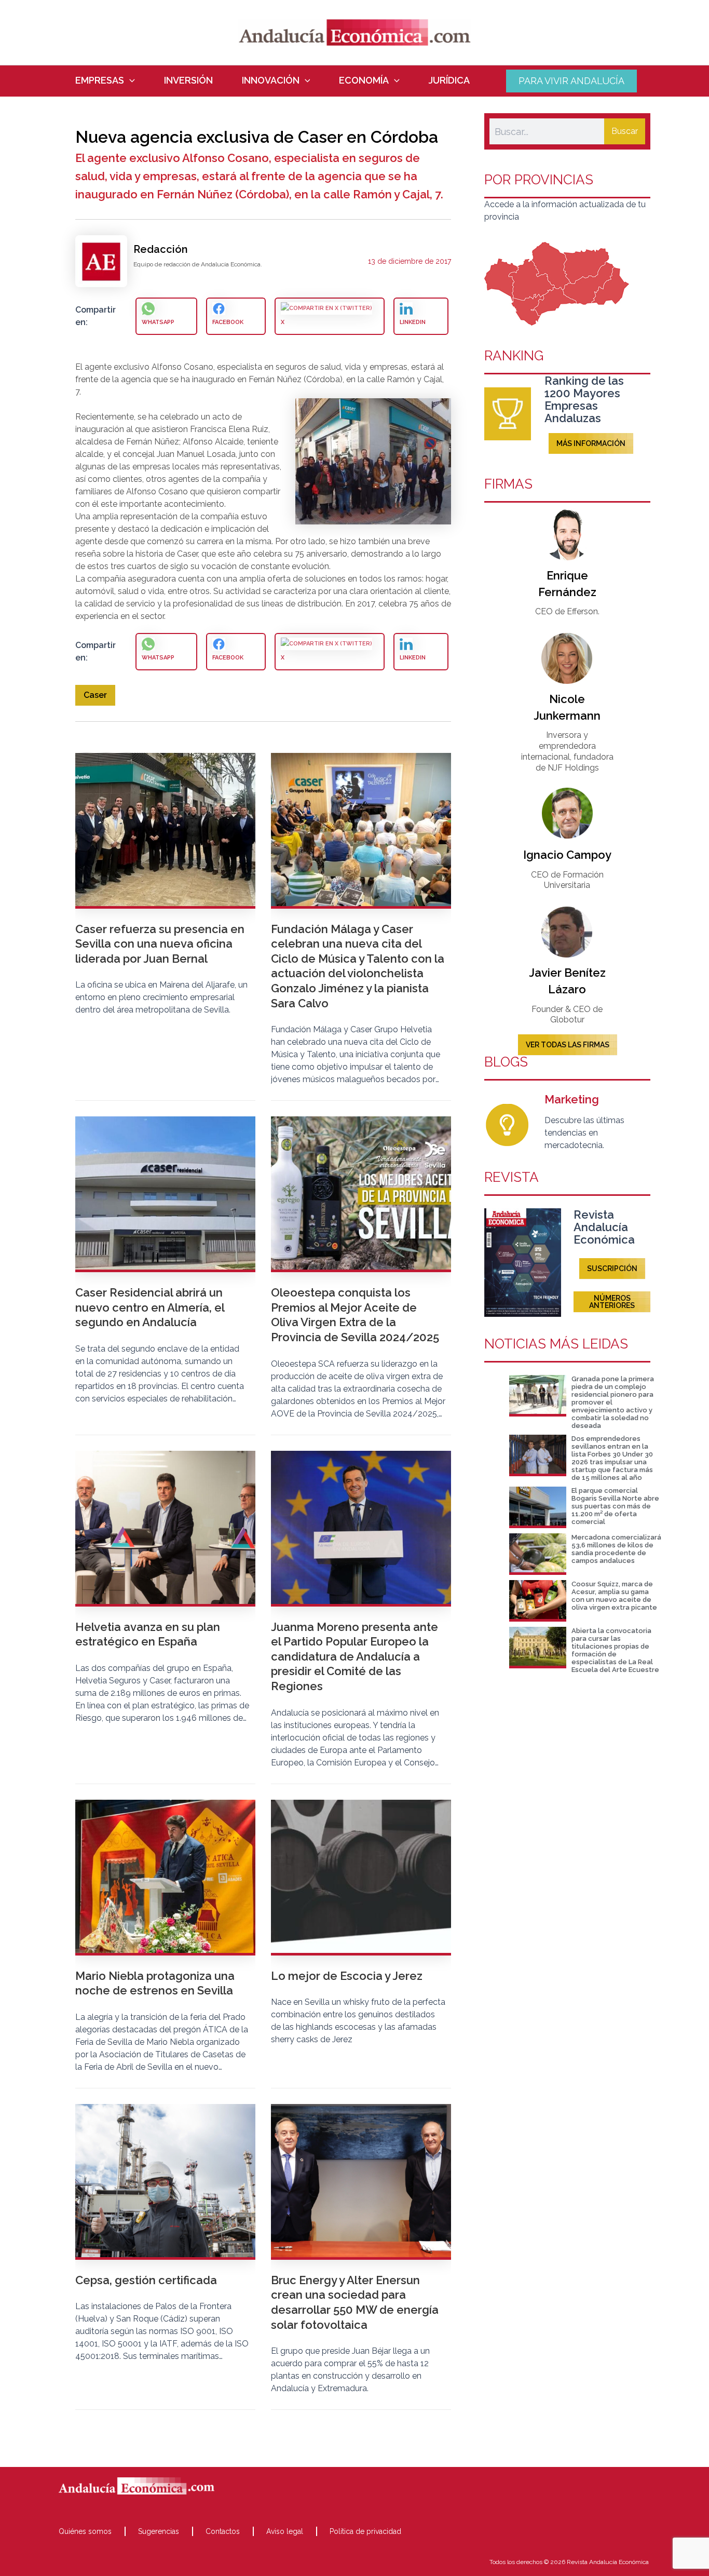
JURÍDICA (449, 80)
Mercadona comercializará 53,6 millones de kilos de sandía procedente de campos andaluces (616, 1549)
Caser (95, 695)
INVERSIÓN (188, 80)
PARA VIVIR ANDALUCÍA (571, 81)
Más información (591, 443)
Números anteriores (612, 1302)
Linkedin (413, 322)
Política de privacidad (365, 2531)
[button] (129, 80)
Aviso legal (285, 2531)
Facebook (228, 322)
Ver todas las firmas (568, 1045)
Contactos (223, 2531)
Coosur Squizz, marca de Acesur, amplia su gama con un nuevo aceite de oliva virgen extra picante (614, 1596)
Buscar (625, 131)
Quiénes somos (85, 2531)
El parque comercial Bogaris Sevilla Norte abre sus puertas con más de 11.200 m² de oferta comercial (615, 1506)
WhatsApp (158, 322)
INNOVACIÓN (271, 80)
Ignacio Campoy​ (567, 855)
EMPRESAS (100, 80)
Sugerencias (159, 2531)
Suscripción (612, 1269)
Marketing (572, 1099)
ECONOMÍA (364, 80)
